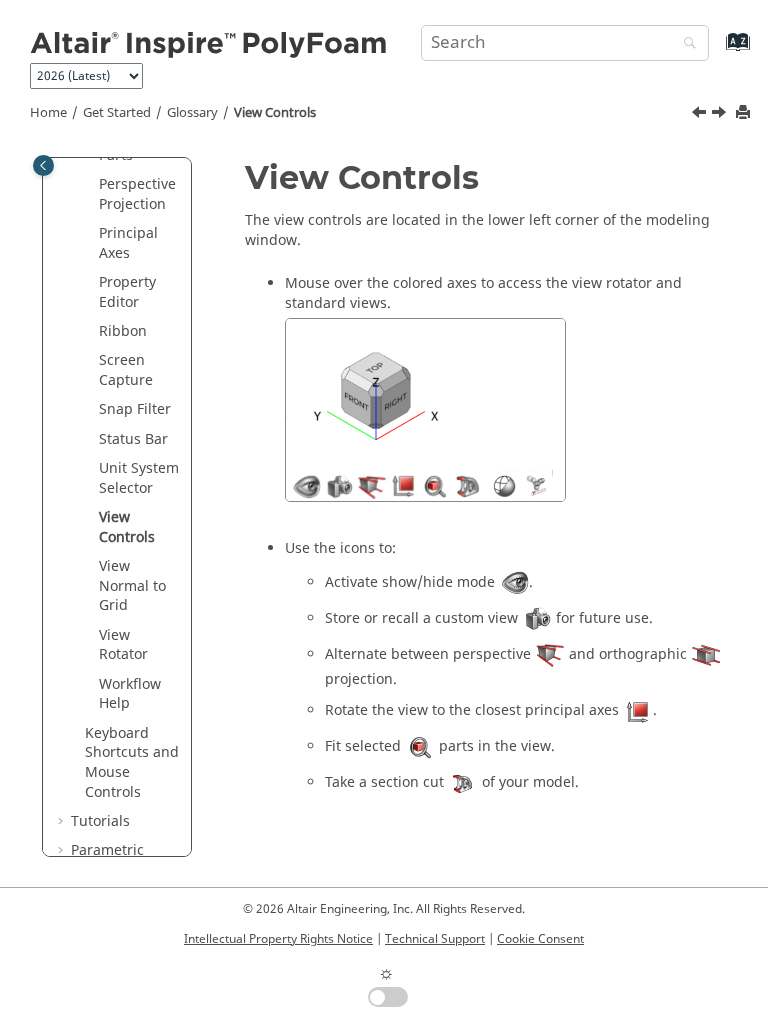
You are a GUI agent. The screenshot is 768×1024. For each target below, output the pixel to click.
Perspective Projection (137, 194)
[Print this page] (745, 113)
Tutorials (100, 821)
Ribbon (123, 331)
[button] (91, 185)
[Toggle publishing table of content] (43, 165)
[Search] (685, 44)
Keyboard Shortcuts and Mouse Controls (132, 763)
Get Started (117, 113)
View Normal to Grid (132, 586)
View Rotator (123, 645)
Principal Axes (128, 243)
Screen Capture (126, 370)
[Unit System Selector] (701, 115)
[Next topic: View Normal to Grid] (721, 115)
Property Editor (127, 292)
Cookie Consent (540, 939)
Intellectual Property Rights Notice (278, 939)
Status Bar (133, 439)
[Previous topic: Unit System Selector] (701, 115)
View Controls (275, 113)
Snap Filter (135, 409)
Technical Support (435, 939)
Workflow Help (130, 694)
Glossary (192, 113)
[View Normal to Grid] (721, 115)
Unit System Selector (139, 478)
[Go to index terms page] (716, 51)
